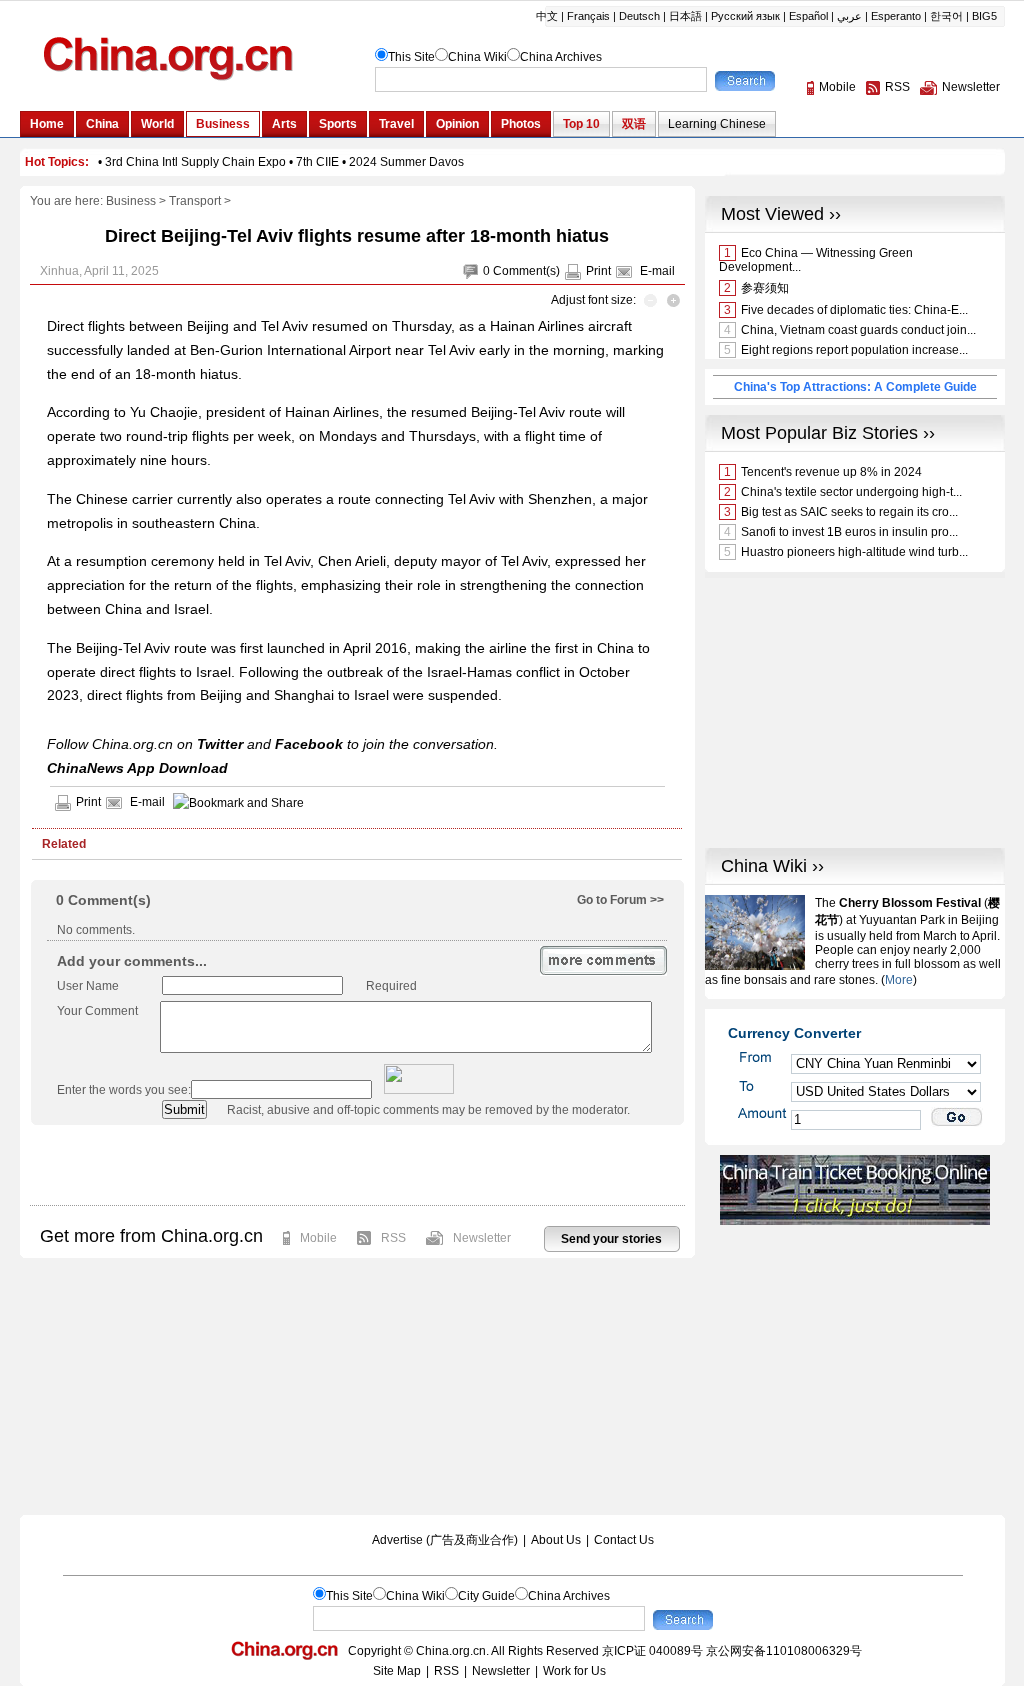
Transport (195, 201)
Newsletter (482, 1238)
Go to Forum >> (620, 900)
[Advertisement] (357, 1165)
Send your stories (611, 1239)
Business (131, 201)
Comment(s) (526, 271)
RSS (393, 1238)
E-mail (657, 271)
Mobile (318, 1238)
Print (598, 271)
